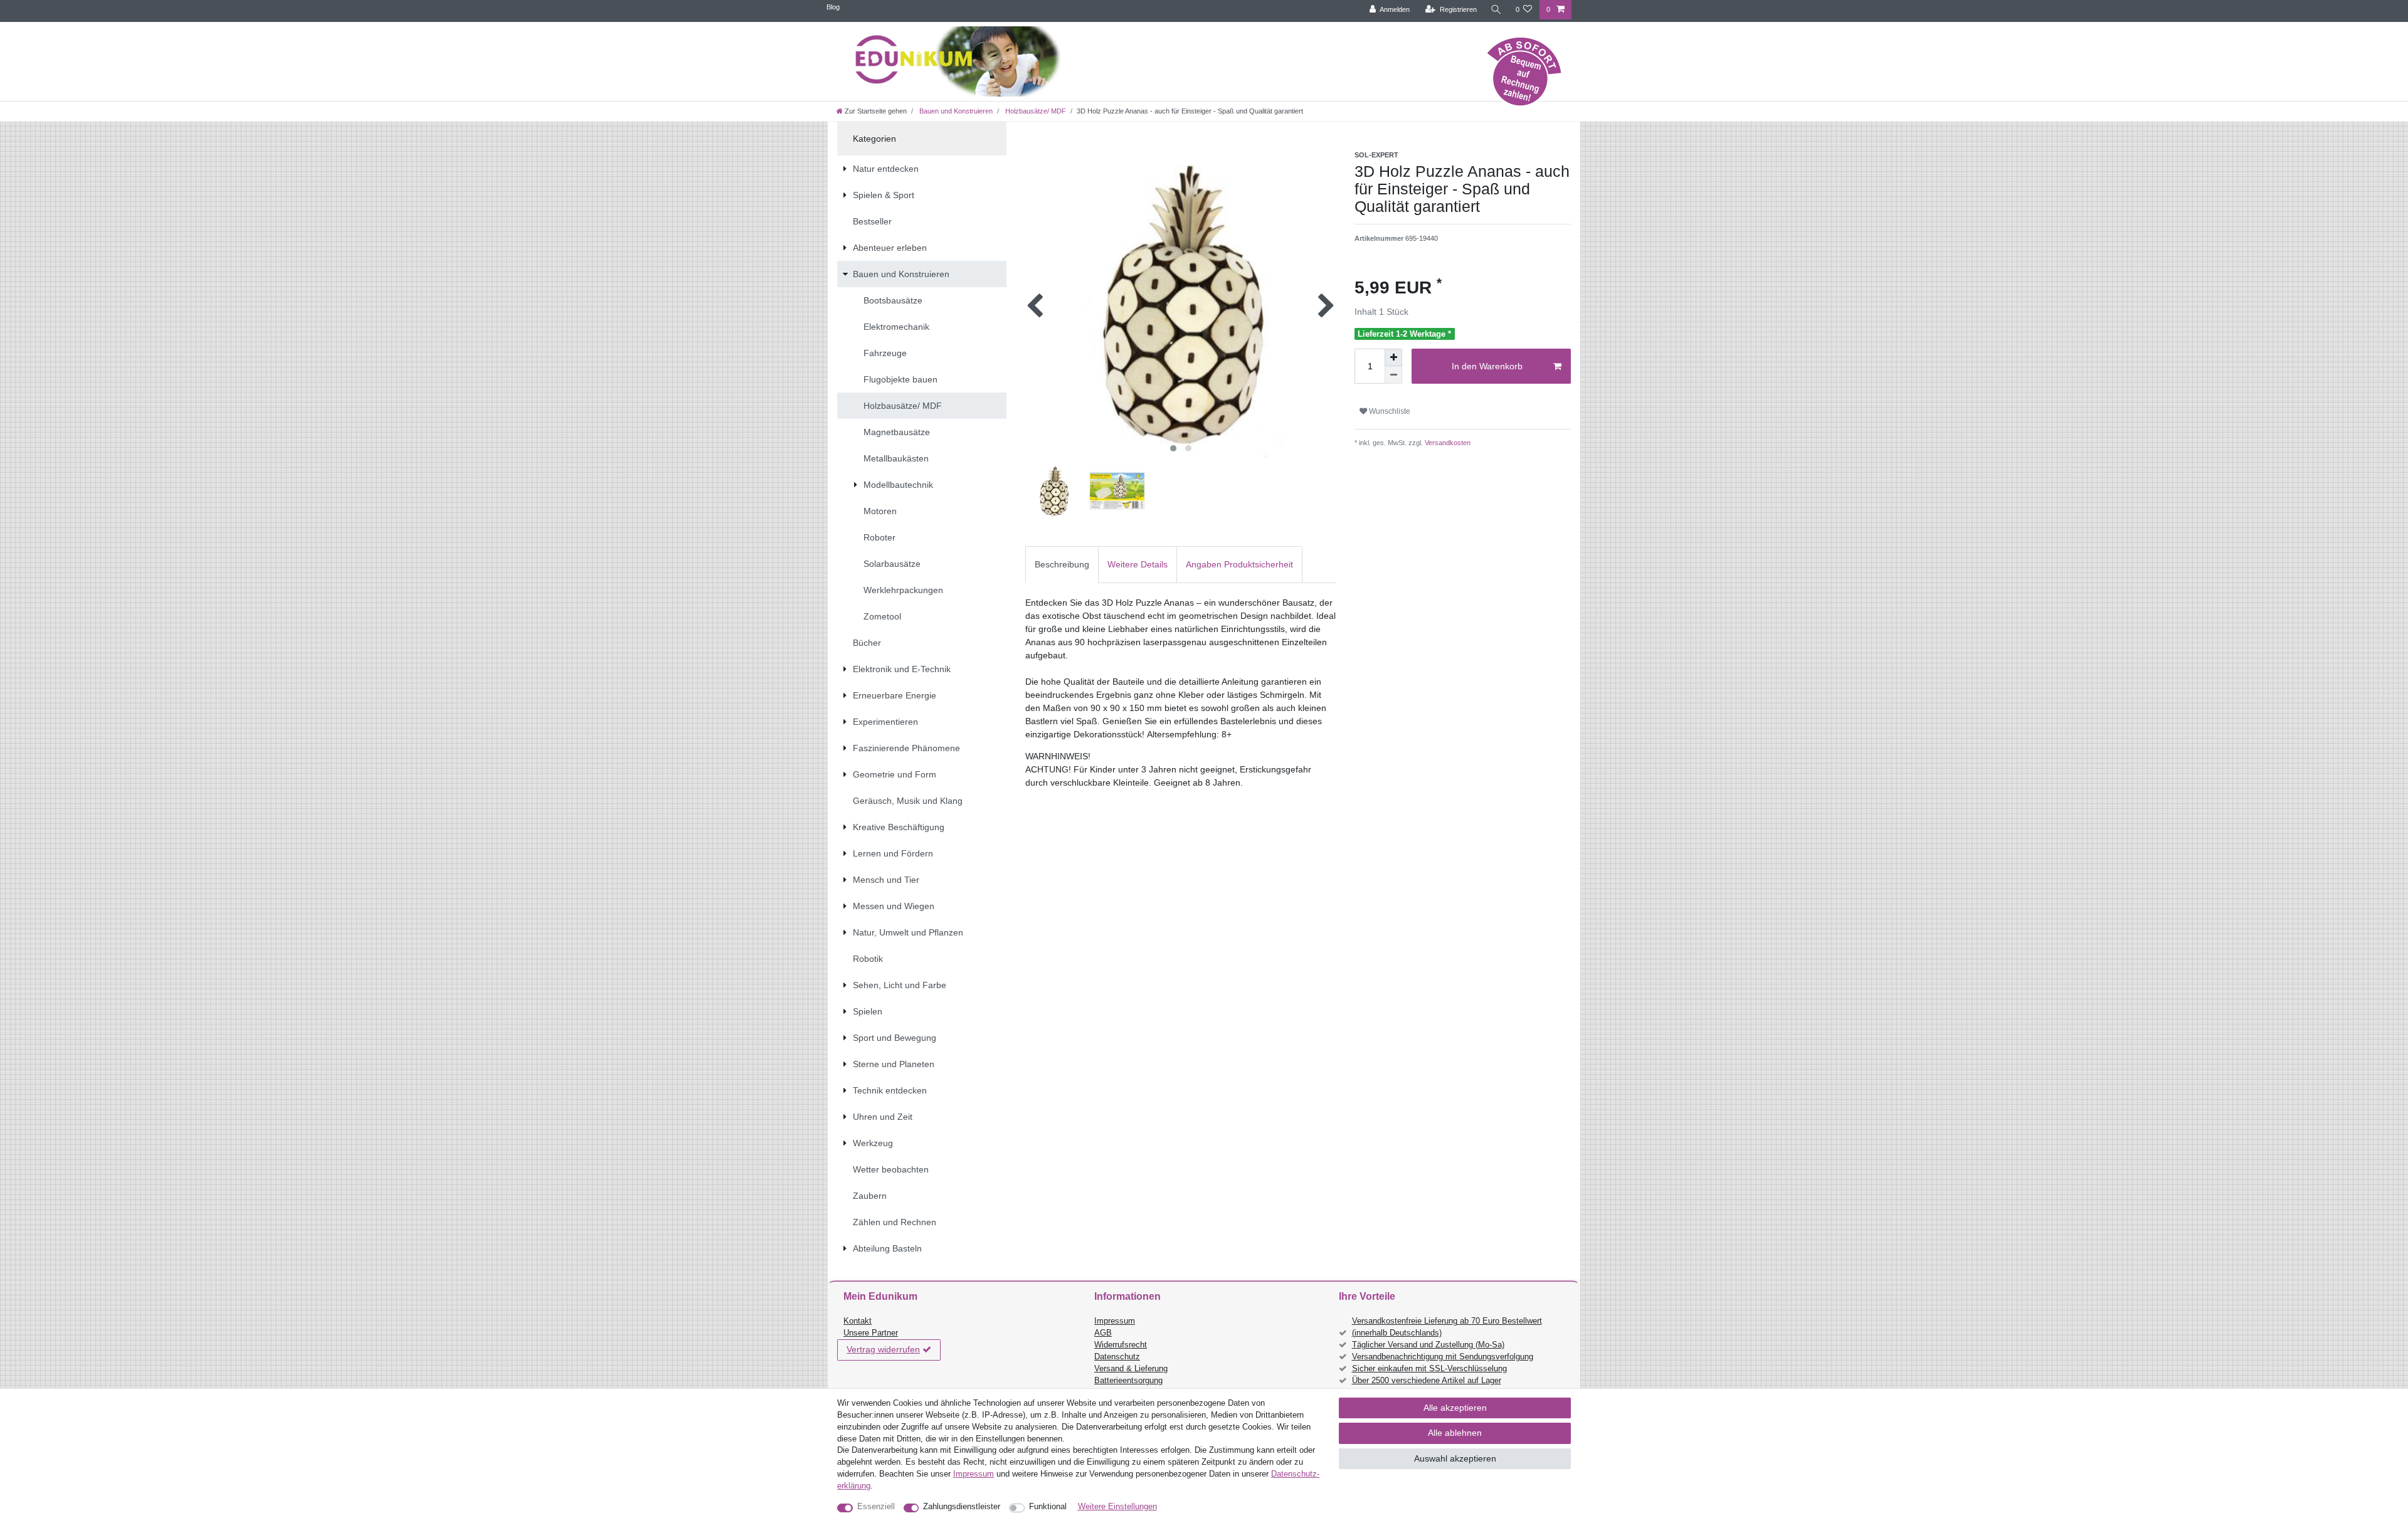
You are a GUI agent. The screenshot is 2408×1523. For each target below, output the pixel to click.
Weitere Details (1138, 564)
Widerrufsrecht (1121, 1345)
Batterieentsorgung (1128, 1381)
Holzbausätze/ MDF (1035, 111)
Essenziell (876, 1507)
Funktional (1048, 1507)
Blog (833, 7)
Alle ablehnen (1455, 1433)
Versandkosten (1447, 443)
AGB (1103, 1333)
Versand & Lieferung (1131, 1369)
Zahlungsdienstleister (962, 1507)
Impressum (1115, 1321)
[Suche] (1496, 10)
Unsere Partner (871, 1333)
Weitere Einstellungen (1117, 1507)
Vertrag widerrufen (883, 1349)
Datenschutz (1117, 1357)
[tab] (1062, 565)
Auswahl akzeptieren (1455, 1458)
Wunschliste (1389, 411)
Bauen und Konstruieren (955, 111)
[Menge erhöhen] (1393, 357)
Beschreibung (1062, 564)
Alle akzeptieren (1455, 1408)
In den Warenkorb (1487, 366)
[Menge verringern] (1393, 375)
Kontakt (858, 1321)
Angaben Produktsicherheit (1239, 564)
